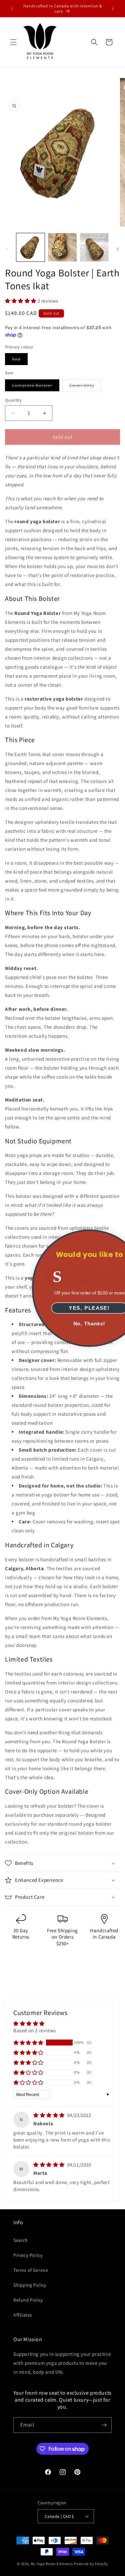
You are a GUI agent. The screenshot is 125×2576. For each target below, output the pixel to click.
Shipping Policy (30, 2285)
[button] (13, 42)
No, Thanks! (63, 1324)
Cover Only (85, 387)
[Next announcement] (113, 9)
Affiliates (23, 2315)
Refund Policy (28, 2300)
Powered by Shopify (91, 2564)
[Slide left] (7, 249)
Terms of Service (31, 2270)
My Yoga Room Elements (52, 2564)
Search (21, 2240)
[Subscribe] (104, 2425)
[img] (50, 2115)
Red (20, 360)
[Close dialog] (113, 1237)
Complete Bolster (36, 387)
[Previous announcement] (12, 9)
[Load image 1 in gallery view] (30, 247)
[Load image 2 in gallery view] (62, 247)
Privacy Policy (28, 2255)
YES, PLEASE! (62, 1308)
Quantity (13, 400)
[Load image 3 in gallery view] (94, 247)
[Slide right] (118, 249)
